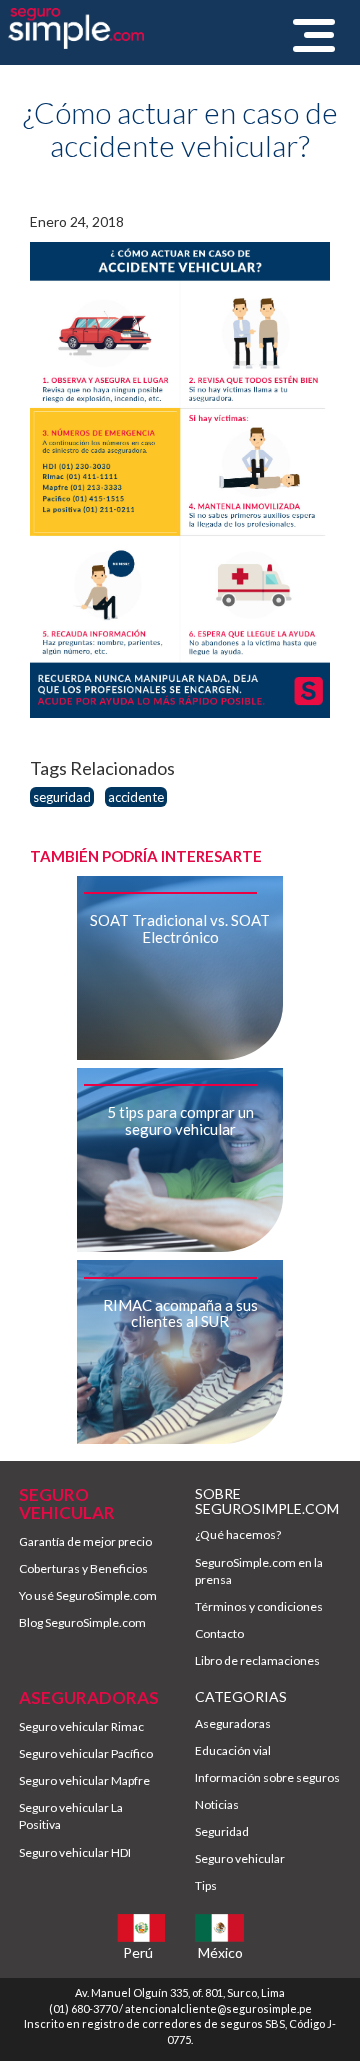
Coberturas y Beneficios (83, 1568)
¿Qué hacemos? (238, 1534)
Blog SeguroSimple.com (82, 1622)
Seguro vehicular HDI (75, 1852)
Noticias (217, 1804)
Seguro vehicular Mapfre (84, 1780)
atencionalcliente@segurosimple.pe (218, 2008)
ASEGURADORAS (89, 1697)
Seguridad (222, 1831)
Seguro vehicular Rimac (81, 1726)
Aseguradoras (233, 1723)
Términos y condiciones (259, 1606)
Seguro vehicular (240, 1858)
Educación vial (233, 1750)
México (220, 1952)
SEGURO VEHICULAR (67, 1504)
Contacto (219, 1633)
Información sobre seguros (267, 1777)
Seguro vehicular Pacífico (86, 1753)
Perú (138, 1952)
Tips (206, 1885)
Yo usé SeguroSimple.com (88, 1595)
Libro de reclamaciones (257, 1660)
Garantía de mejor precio (85, 1541)
